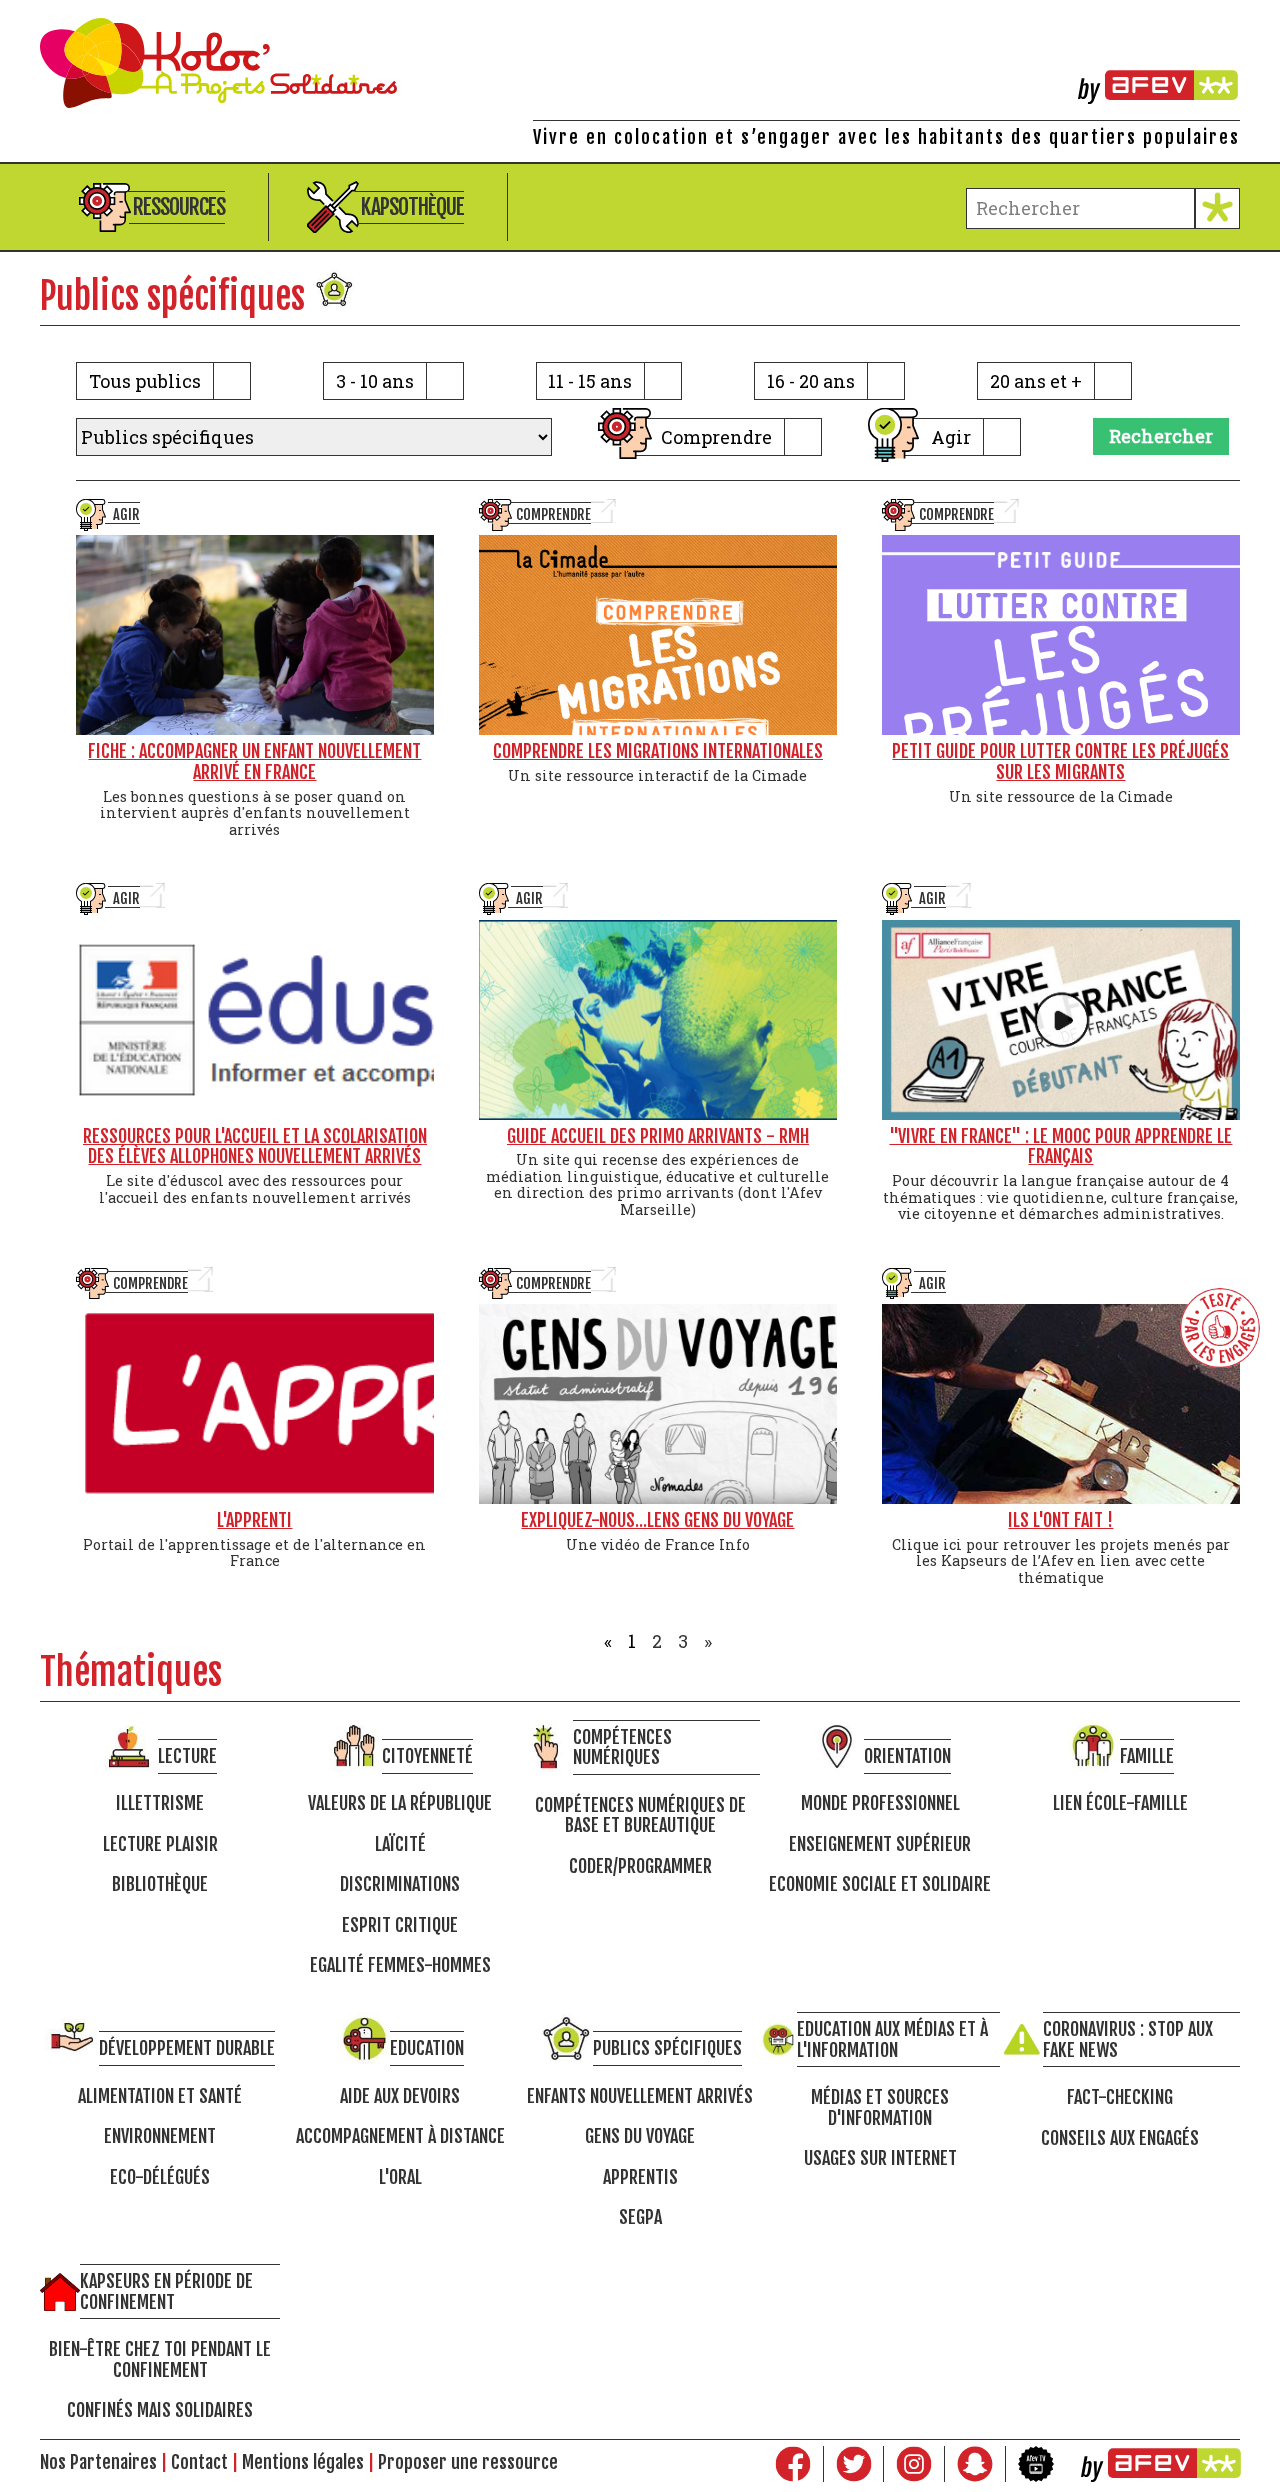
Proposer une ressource (468, 2462)
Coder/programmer (640, 1866)
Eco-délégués (160, 2177)
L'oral (400, 2177)
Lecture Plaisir (160, 1844)
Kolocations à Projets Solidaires (640, 63)
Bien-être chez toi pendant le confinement (160, 2359)
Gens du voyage (640, 2136)
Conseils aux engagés (1120, 2138)
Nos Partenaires (98, 2462)
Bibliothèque (160, 1884)
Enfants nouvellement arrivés (640, 2096)
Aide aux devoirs (400, 2096)
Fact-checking (1120, 2097)
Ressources (179, 206)
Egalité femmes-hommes (400, 1965)
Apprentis (640, 2177)
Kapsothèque (412, 206)
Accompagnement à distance (400, 2136)
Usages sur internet (880, 2158)
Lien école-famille (1120, 1803)
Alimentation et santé (160, 2096)
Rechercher (1161, 436)
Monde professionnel (880, 1803)
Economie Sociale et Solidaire (880, 1884)
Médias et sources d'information (880, 2107)
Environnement (160, 2136)
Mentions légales (303, 2462)
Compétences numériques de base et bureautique (640, 1815)
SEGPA (640, 2217)
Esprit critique (400, 1925)
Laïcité (400, 1844)
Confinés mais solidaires (160, 2410)
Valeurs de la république (400, 1803)
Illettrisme (160, 1803)
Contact (199, 2462)
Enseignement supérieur (880, 1844)
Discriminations (400, 1884)
